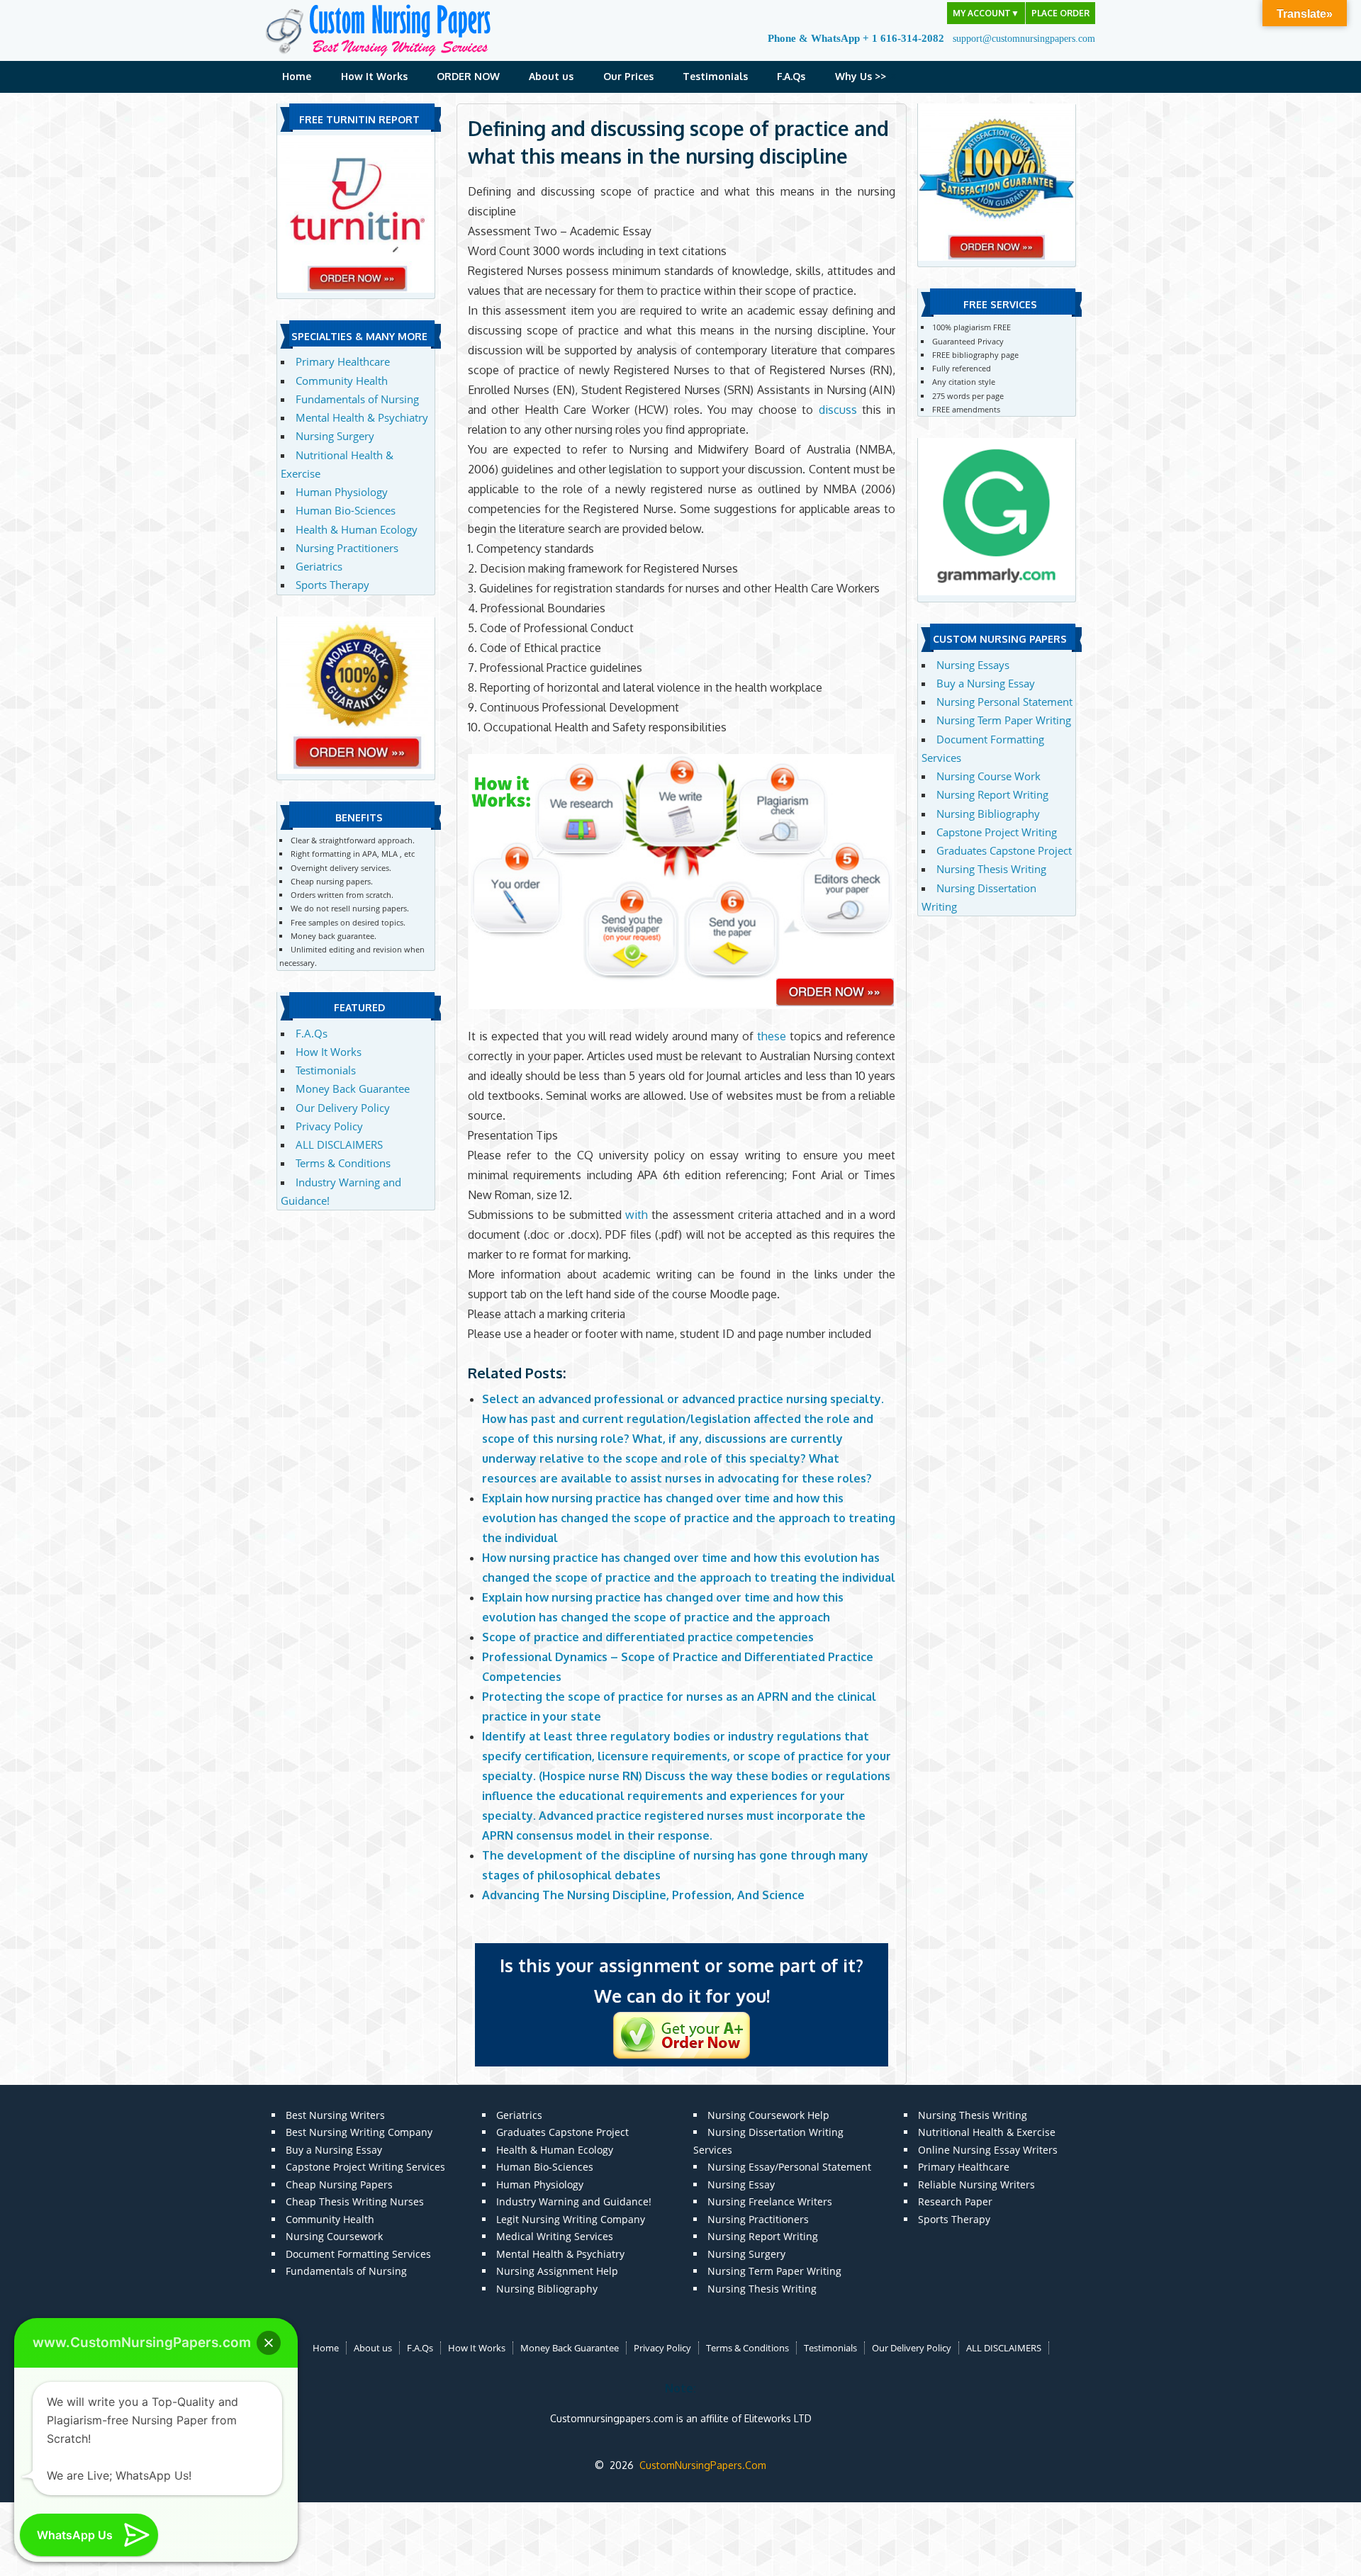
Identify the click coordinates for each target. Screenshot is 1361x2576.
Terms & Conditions (343, 1163)
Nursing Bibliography (988, 814)
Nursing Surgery (335, 436)
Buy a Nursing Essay (986, 683)
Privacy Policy (329, 1126)
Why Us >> (861, 76)
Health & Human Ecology (357, 529)
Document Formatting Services (358, 2254)
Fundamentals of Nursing (357, 399)
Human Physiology (342, 492)
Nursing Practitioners (347, 548)
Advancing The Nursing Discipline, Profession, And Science (643, 1895)
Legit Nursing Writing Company (571, 2219)
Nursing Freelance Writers (770, 2201)
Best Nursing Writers (335, 2115)
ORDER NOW (468, 76)
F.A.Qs (791, 76)
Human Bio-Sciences (346, 510)
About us (551, 76)
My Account (986, 13)
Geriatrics (319, 566)
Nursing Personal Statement (1004, 702)
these (772, 1036)
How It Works (374, 76)
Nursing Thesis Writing (991, 869)
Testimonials (715, 76)
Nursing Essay (741, 2184)
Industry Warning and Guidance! (574, 2201)
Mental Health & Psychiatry (362, 417)
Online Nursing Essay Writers (988, 2150)
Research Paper (955, 2201)
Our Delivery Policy (343, 1108)
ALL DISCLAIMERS (339, 1144)
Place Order (1060, 13)
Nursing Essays (973, 665)
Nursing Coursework (334, 2236)
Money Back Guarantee (353, 1089)
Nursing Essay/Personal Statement (789, 2167)
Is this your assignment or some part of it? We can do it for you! (682, 1981)
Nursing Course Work (988, 776)
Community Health (342, 381)
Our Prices (628, 76)
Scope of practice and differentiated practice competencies (648, 1637)
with (637, 1215)
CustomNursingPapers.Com (703, 2465)
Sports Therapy (332, 585)
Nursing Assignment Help (557, 2271)
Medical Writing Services (555, 2236)
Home (297, 76)
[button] (269, 2343)
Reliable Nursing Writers (976, 2184)
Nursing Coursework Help (768, 2115)
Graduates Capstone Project (1004, 850)
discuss (838, 410)
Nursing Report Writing (992, 794)
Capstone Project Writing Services (365, 2167)
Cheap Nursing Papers (339, 2184)
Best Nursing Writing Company (359, 2132)
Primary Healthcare (343, 361)
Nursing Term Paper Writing (1004, 720)
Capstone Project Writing (997, 832)
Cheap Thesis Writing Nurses (355, 2201)
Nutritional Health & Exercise (987, 2132)
